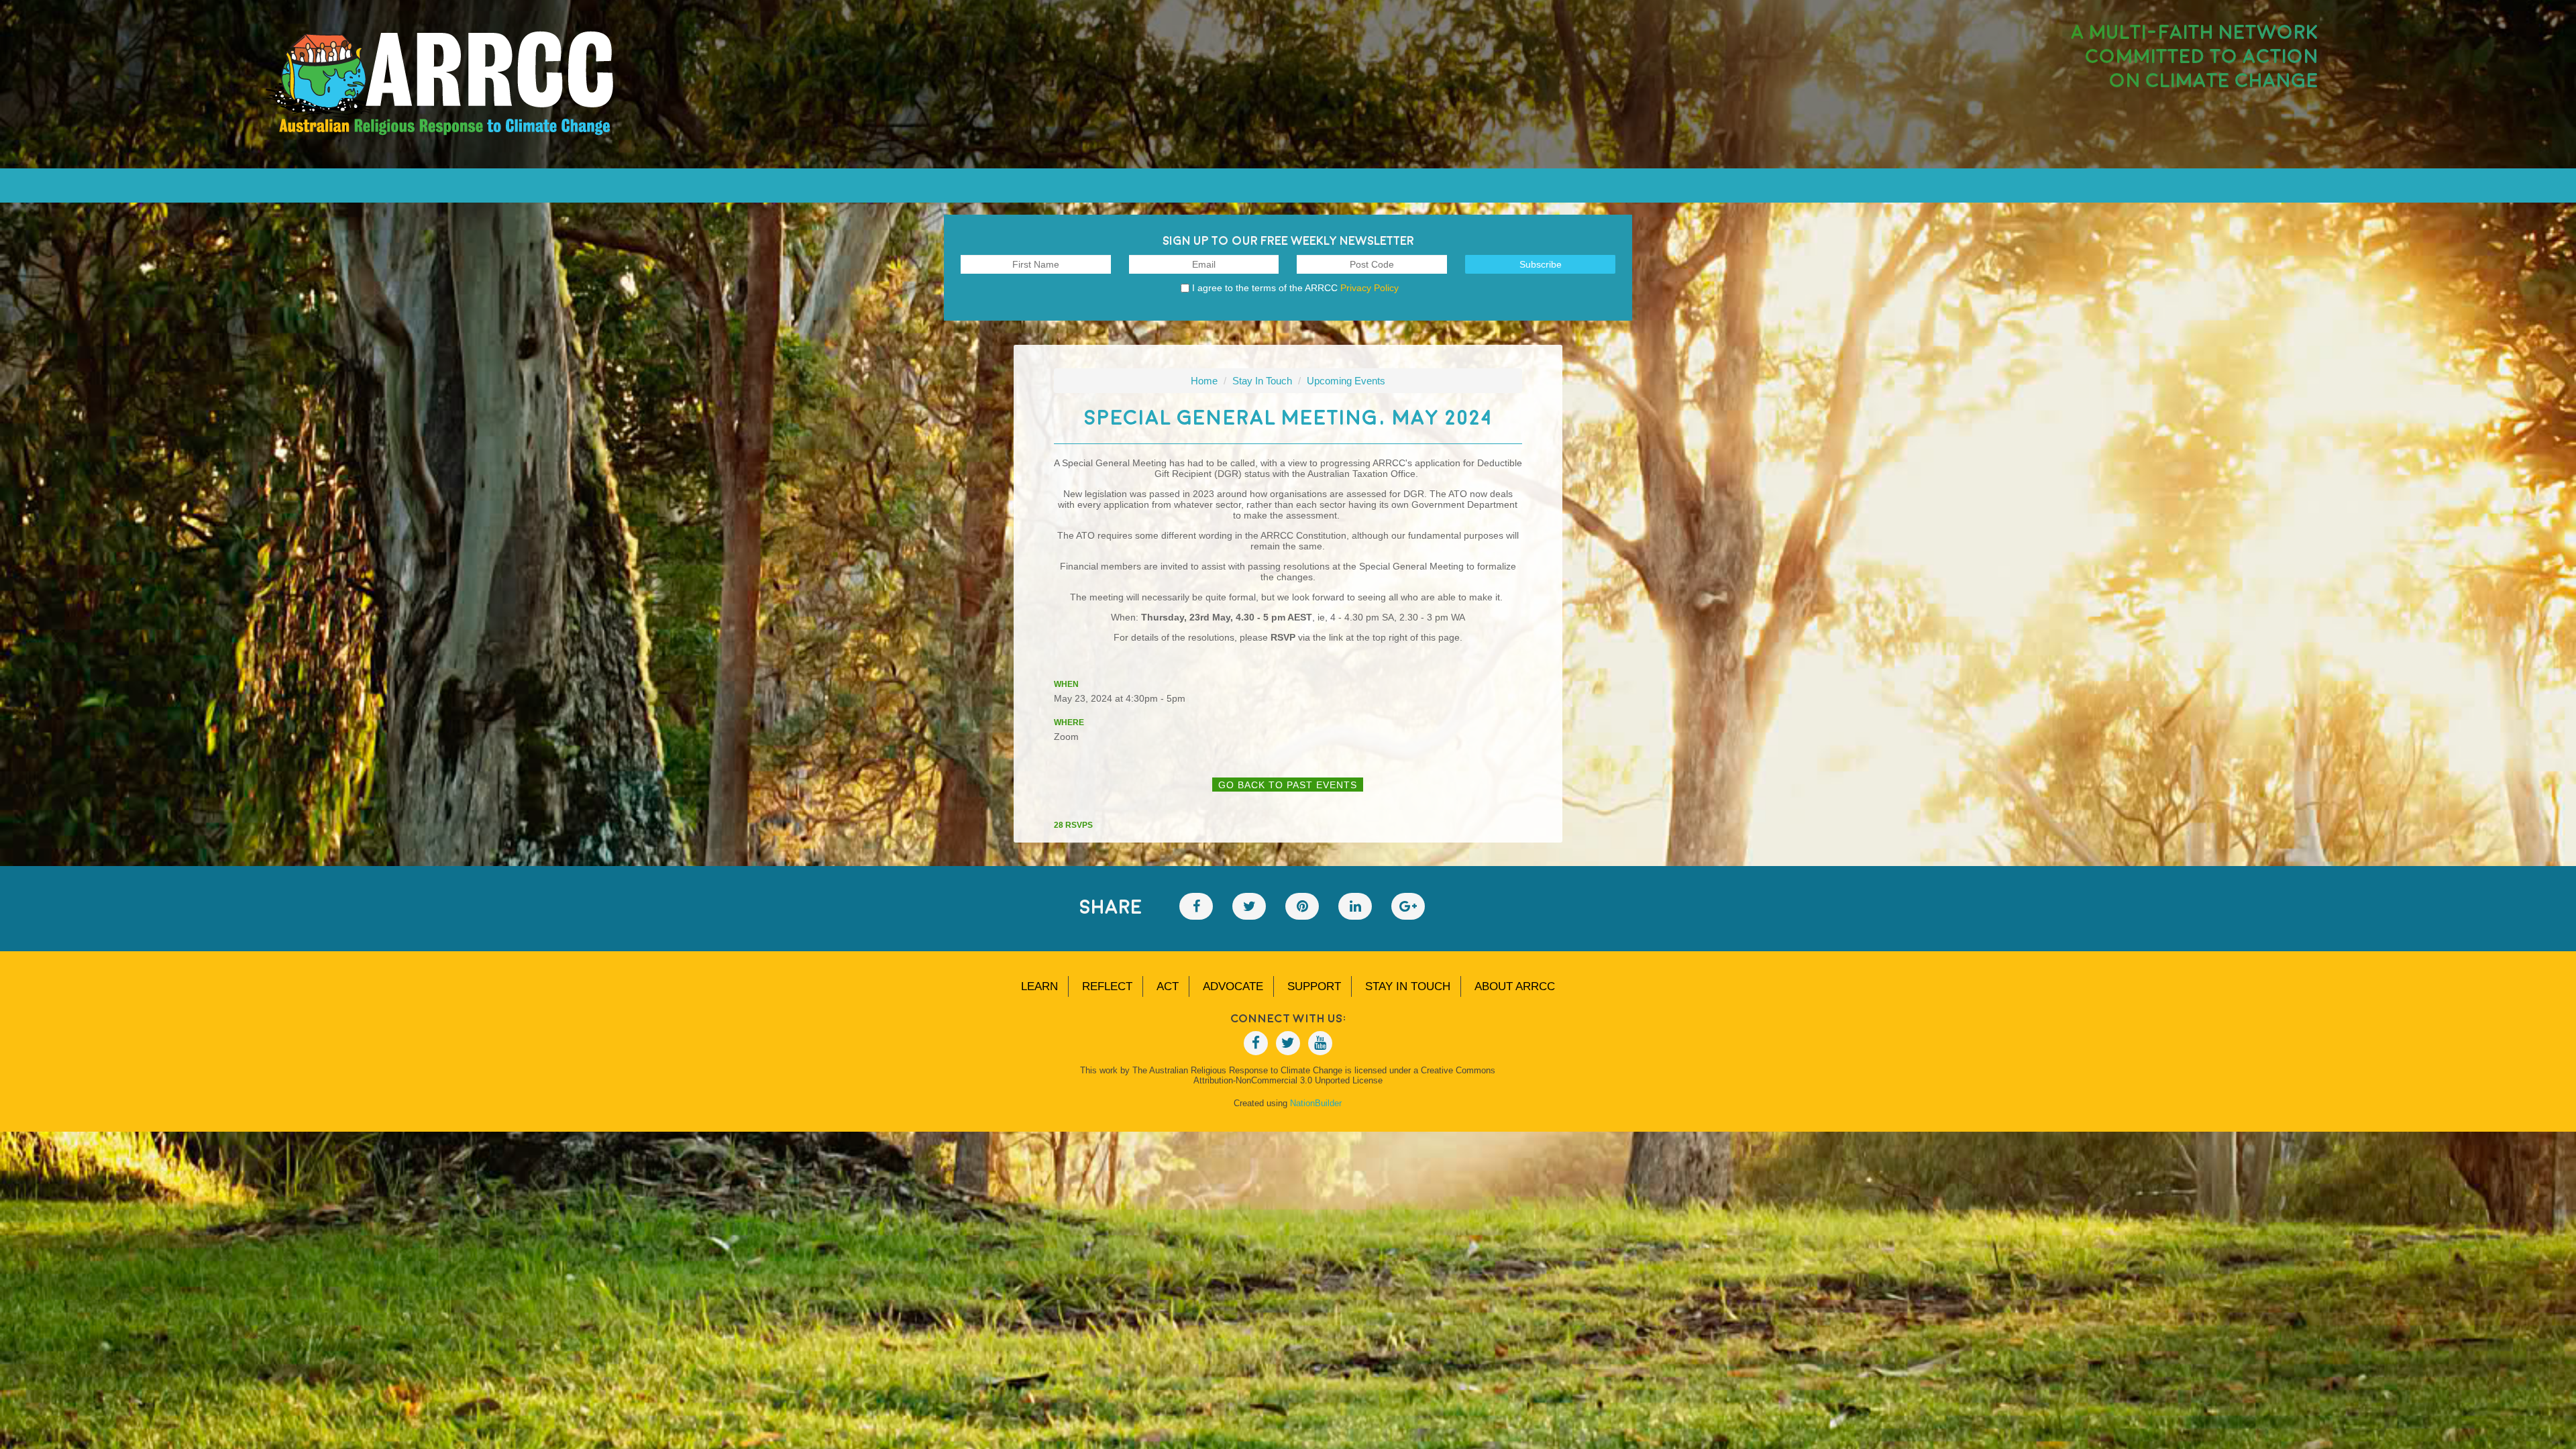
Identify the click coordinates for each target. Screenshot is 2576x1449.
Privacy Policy (1370, 288)
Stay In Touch (1262, 381)
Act (1168, 986)
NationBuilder (1316, 1103)
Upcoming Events (1346, 381)
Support (1314, 986)
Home (1204, 381)
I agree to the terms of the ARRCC (1295, 288)
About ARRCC (1515, 986)
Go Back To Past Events (1288, 785)
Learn (1039, 986)
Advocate (1233, 986)
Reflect (1107, 986)
